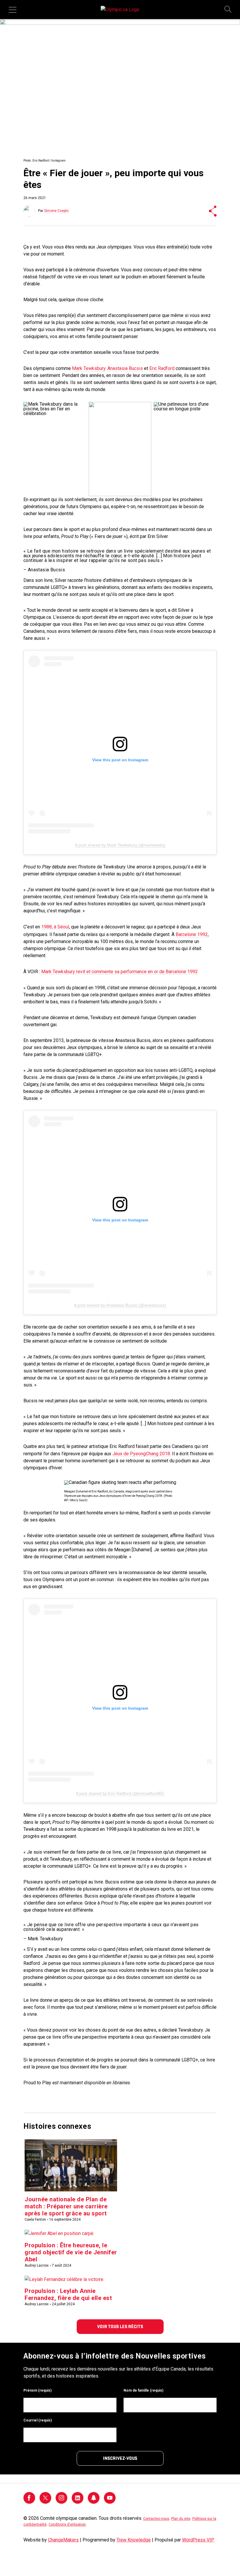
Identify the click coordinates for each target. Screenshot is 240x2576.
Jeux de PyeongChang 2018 (141, 1454)
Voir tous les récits (120, 2327)
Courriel (38, 2420)
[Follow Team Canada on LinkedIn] (78, 2502)
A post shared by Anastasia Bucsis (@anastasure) (120, 1305)
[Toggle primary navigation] (13, 10)
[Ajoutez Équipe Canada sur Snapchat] (94, 2502)
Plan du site (181, 2519)
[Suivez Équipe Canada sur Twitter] (45, 2502)
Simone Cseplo (56, 211)
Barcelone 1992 (192, 934)
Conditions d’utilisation (67, 2524)
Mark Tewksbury (89, 368)
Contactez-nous (156, 2519)
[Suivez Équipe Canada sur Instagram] (61, 2502)
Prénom (37, 2390)
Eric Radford (162, 368)
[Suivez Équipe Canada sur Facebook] (29, 2502)
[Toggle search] (228, 10)
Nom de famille (143, 2390)
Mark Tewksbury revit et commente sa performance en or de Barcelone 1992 (120, 972)
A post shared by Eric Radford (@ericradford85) (120, 1793)
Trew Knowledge (134, 2540)
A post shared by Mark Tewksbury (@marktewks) (120, 845)
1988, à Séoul (55, 927)
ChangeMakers (63, 2540)
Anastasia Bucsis (125, 368)
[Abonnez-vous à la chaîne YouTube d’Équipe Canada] (110, 2502)
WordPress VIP (198, 2540)
